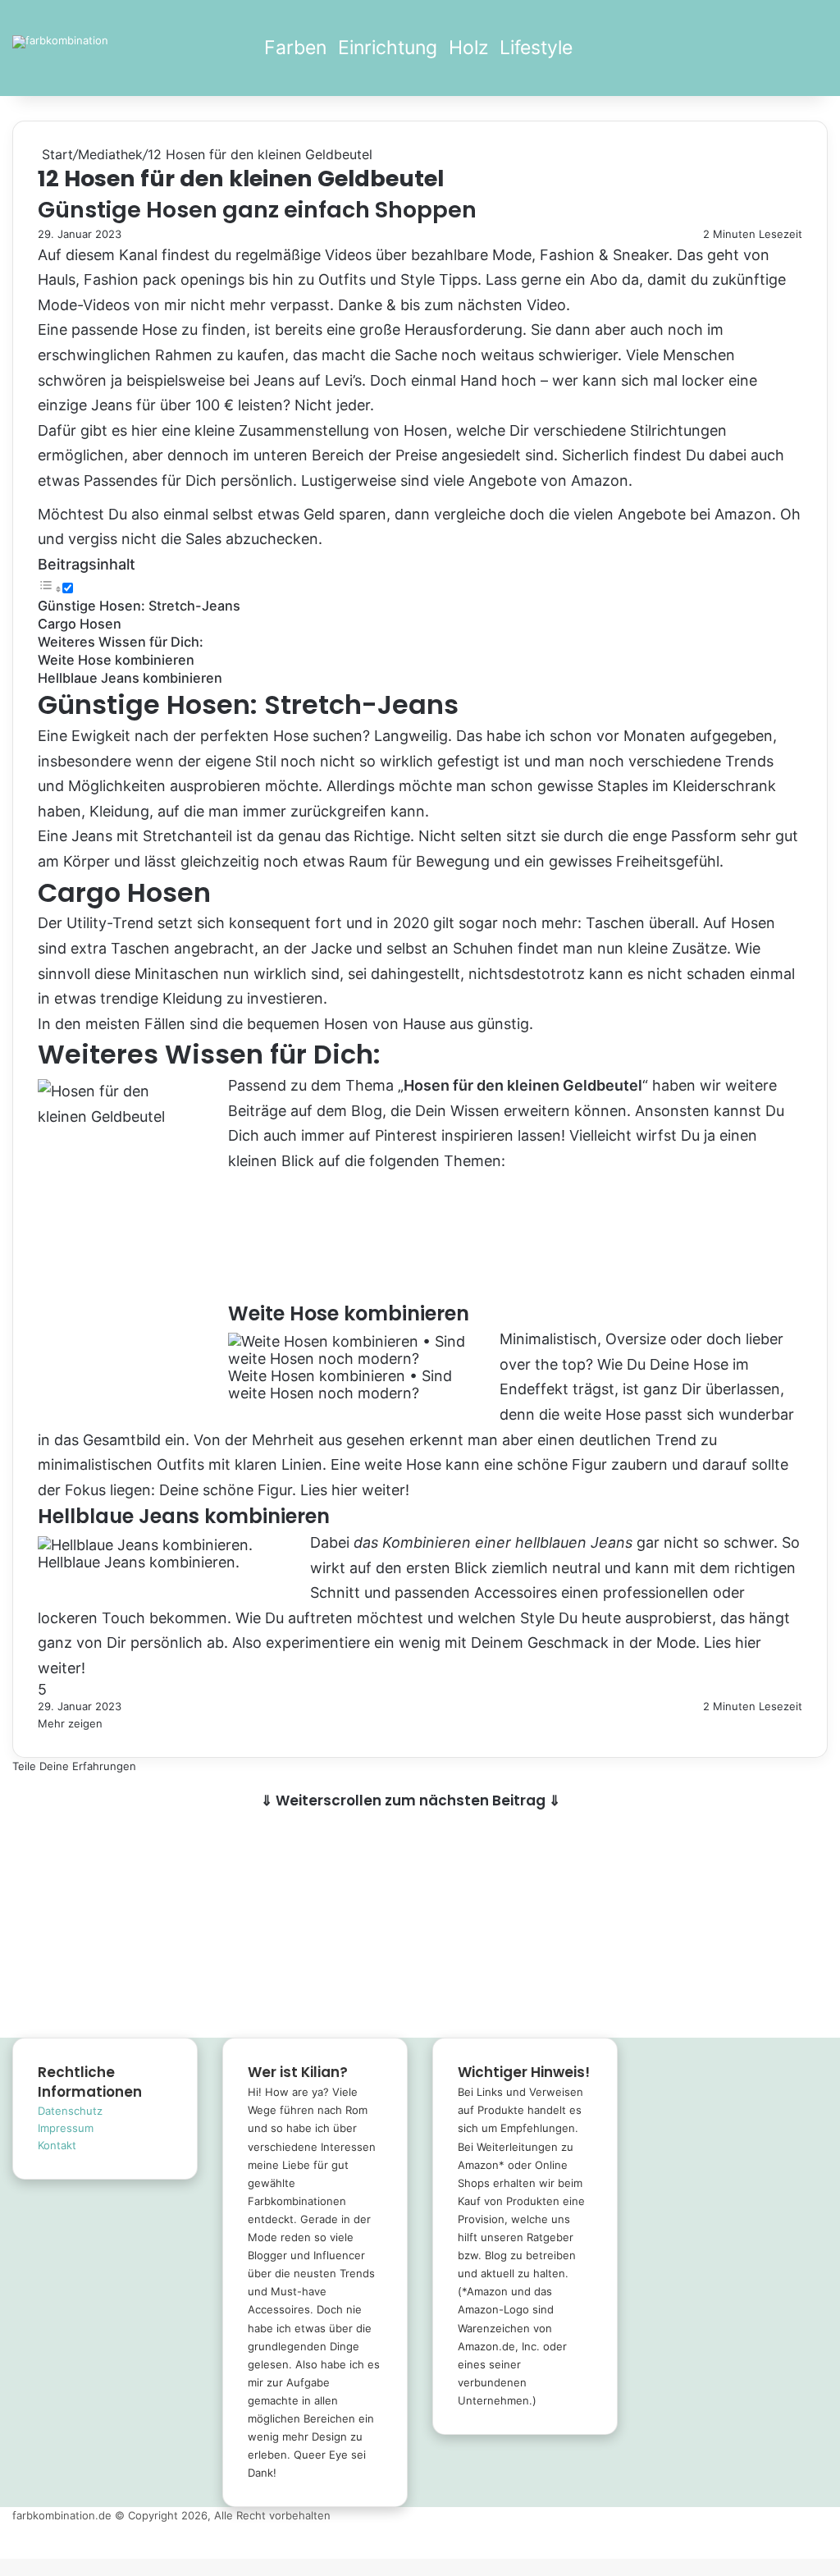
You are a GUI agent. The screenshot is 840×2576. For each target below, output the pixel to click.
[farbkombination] (60, 42)
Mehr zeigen (72, 1723)
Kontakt (57, 2145)
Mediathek (110, 154)
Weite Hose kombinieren (116, 660)
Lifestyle (536, 48)
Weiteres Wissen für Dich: (121, 642)
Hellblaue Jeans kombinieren (130, 678)
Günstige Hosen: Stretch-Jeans (139, 606)
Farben (295, 48)
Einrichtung (388, 48)
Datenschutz (70, 2111)
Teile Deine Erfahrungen (74, 1766)
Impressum (66, 2128)
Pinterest (406, 1135)
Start (55, 154)
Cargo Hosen (80, 624)
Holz (468, 48)
